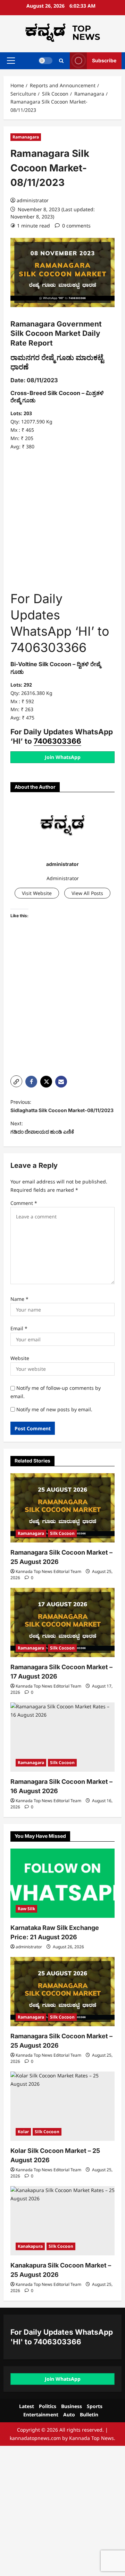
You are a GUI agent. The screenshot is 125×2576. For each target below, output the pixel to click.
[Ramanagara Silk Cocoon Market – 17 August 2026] (62, 1622)
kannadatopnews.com (35, 2438)
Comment (24, 1203)
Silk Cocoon (62, 1533)
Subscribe (104, 60)
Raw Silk (26, 1909)
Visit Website (37, 893)
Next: (42, 1128)
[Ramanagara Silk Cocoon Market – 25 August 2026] (62, 1508)
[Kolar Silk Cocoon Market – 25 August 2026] (62, 2106)
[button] (11, 61)
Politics (48, 2406)
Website (20, 1358)
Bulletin (89, 2414)
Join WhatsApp (63, 757)
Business (72, 2406)
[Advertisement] (62, 521)
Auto (69, 2414)
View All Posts (87, 893)
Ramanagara (26, 137)
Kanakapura (30, 2246)
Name (19, 1299)
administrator (33, 200)
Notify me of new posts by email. (54, 1409)
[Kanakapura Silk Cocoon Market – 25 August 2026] (62, 2221)
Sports (95, 2406)
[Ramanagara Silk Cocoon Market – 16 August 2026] (62, 1737)
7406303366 (57, 741)
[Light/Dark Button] (45, 61)
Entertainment (41, 2414)
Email (19, 1328)
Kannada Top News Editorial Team (48, 1571)
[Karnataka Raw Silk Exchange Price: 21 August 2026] (62, 1883)
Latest (27, 2406)
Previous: (62, 1106)
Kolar (23, 2132)
